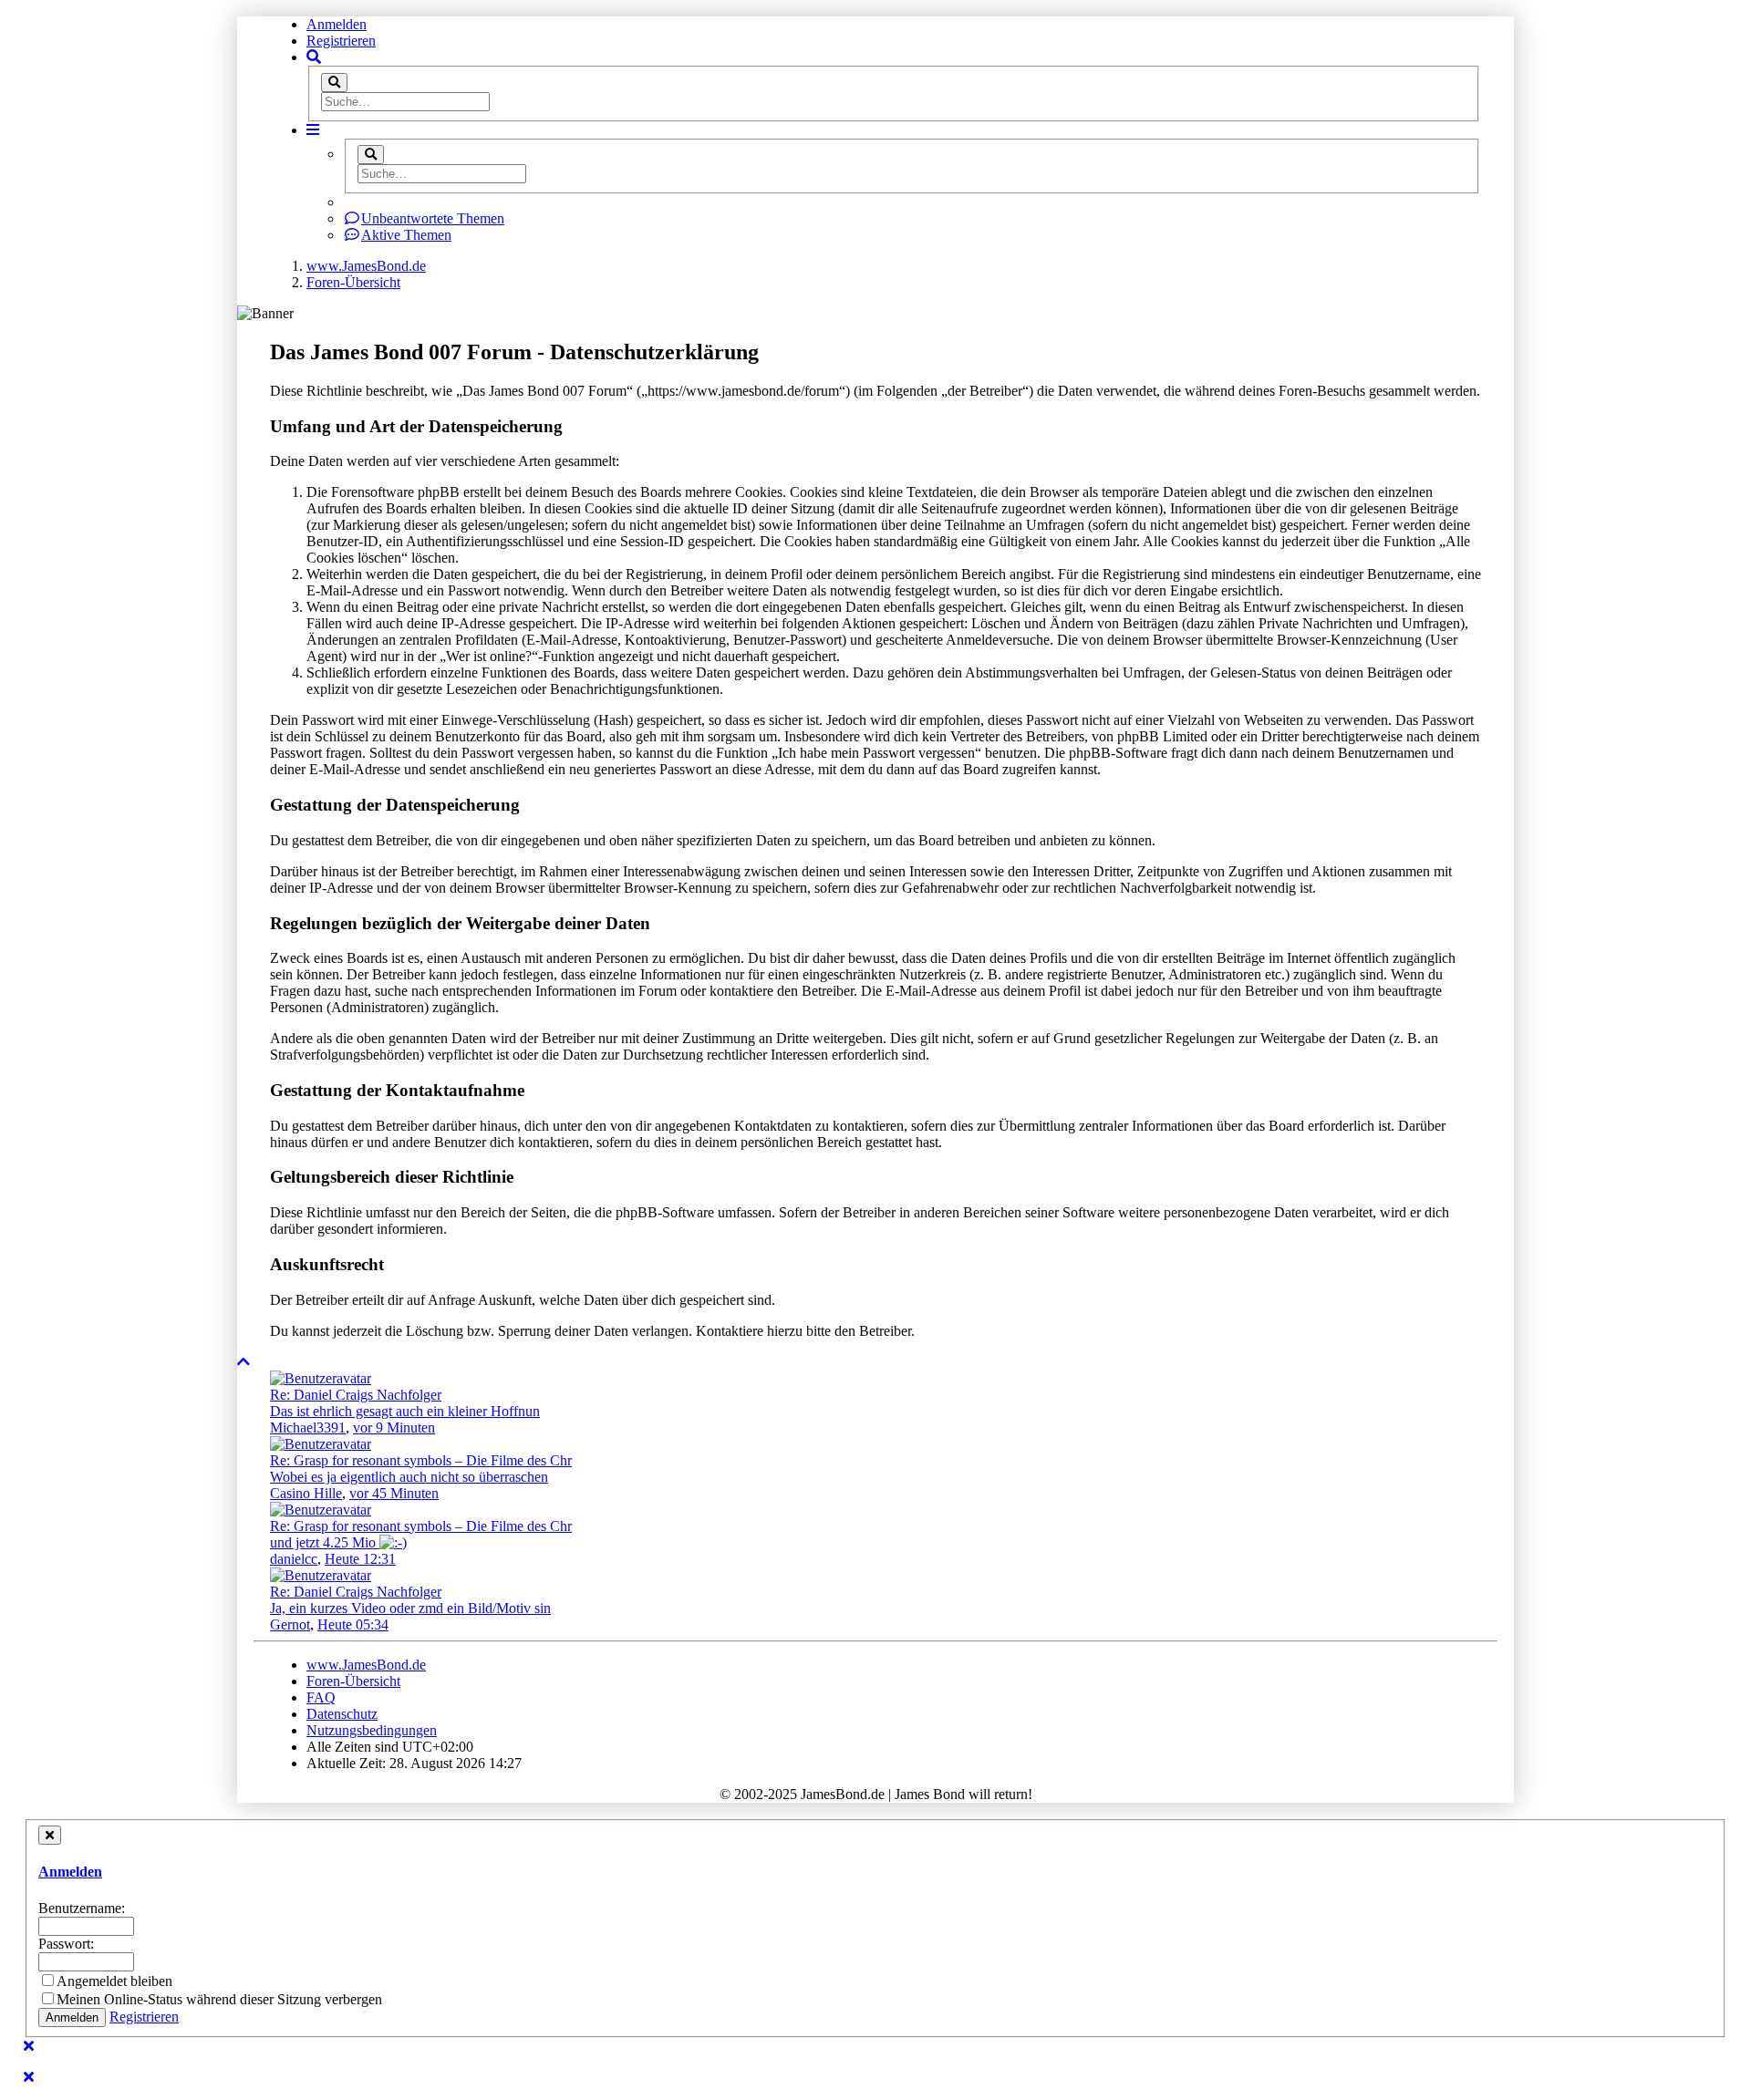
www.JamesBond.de (366, 1665)
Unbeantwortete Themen (433, 218)
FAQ (321, 1697)
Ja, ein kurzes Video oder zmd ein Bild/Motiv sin (410, 1608)
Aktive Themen (406, 235)
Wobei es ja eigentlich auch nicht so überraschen (409, 1477)
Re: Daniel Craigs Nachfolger (356, 1395)
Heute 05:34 (353, 1624)
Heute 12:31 (360, 1559)
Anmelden (337, 24)
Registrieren (341, 41)
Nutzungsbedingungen (372, 1730)
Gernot (290, 1624)
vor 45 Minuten (394, 1493)
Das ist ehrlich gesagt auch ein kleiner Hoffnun (405, 1411)
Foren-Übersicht (353, 1681)
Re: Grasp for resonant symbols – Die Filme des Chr (421, 1460)
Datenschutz (342, 1714)
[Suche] (334, 83)
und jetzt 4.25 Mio (325, 1542)
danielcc (294, 1559)
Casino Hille (306, 1493)
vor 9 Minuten (394, 1428)
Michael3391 (308, 1428)
